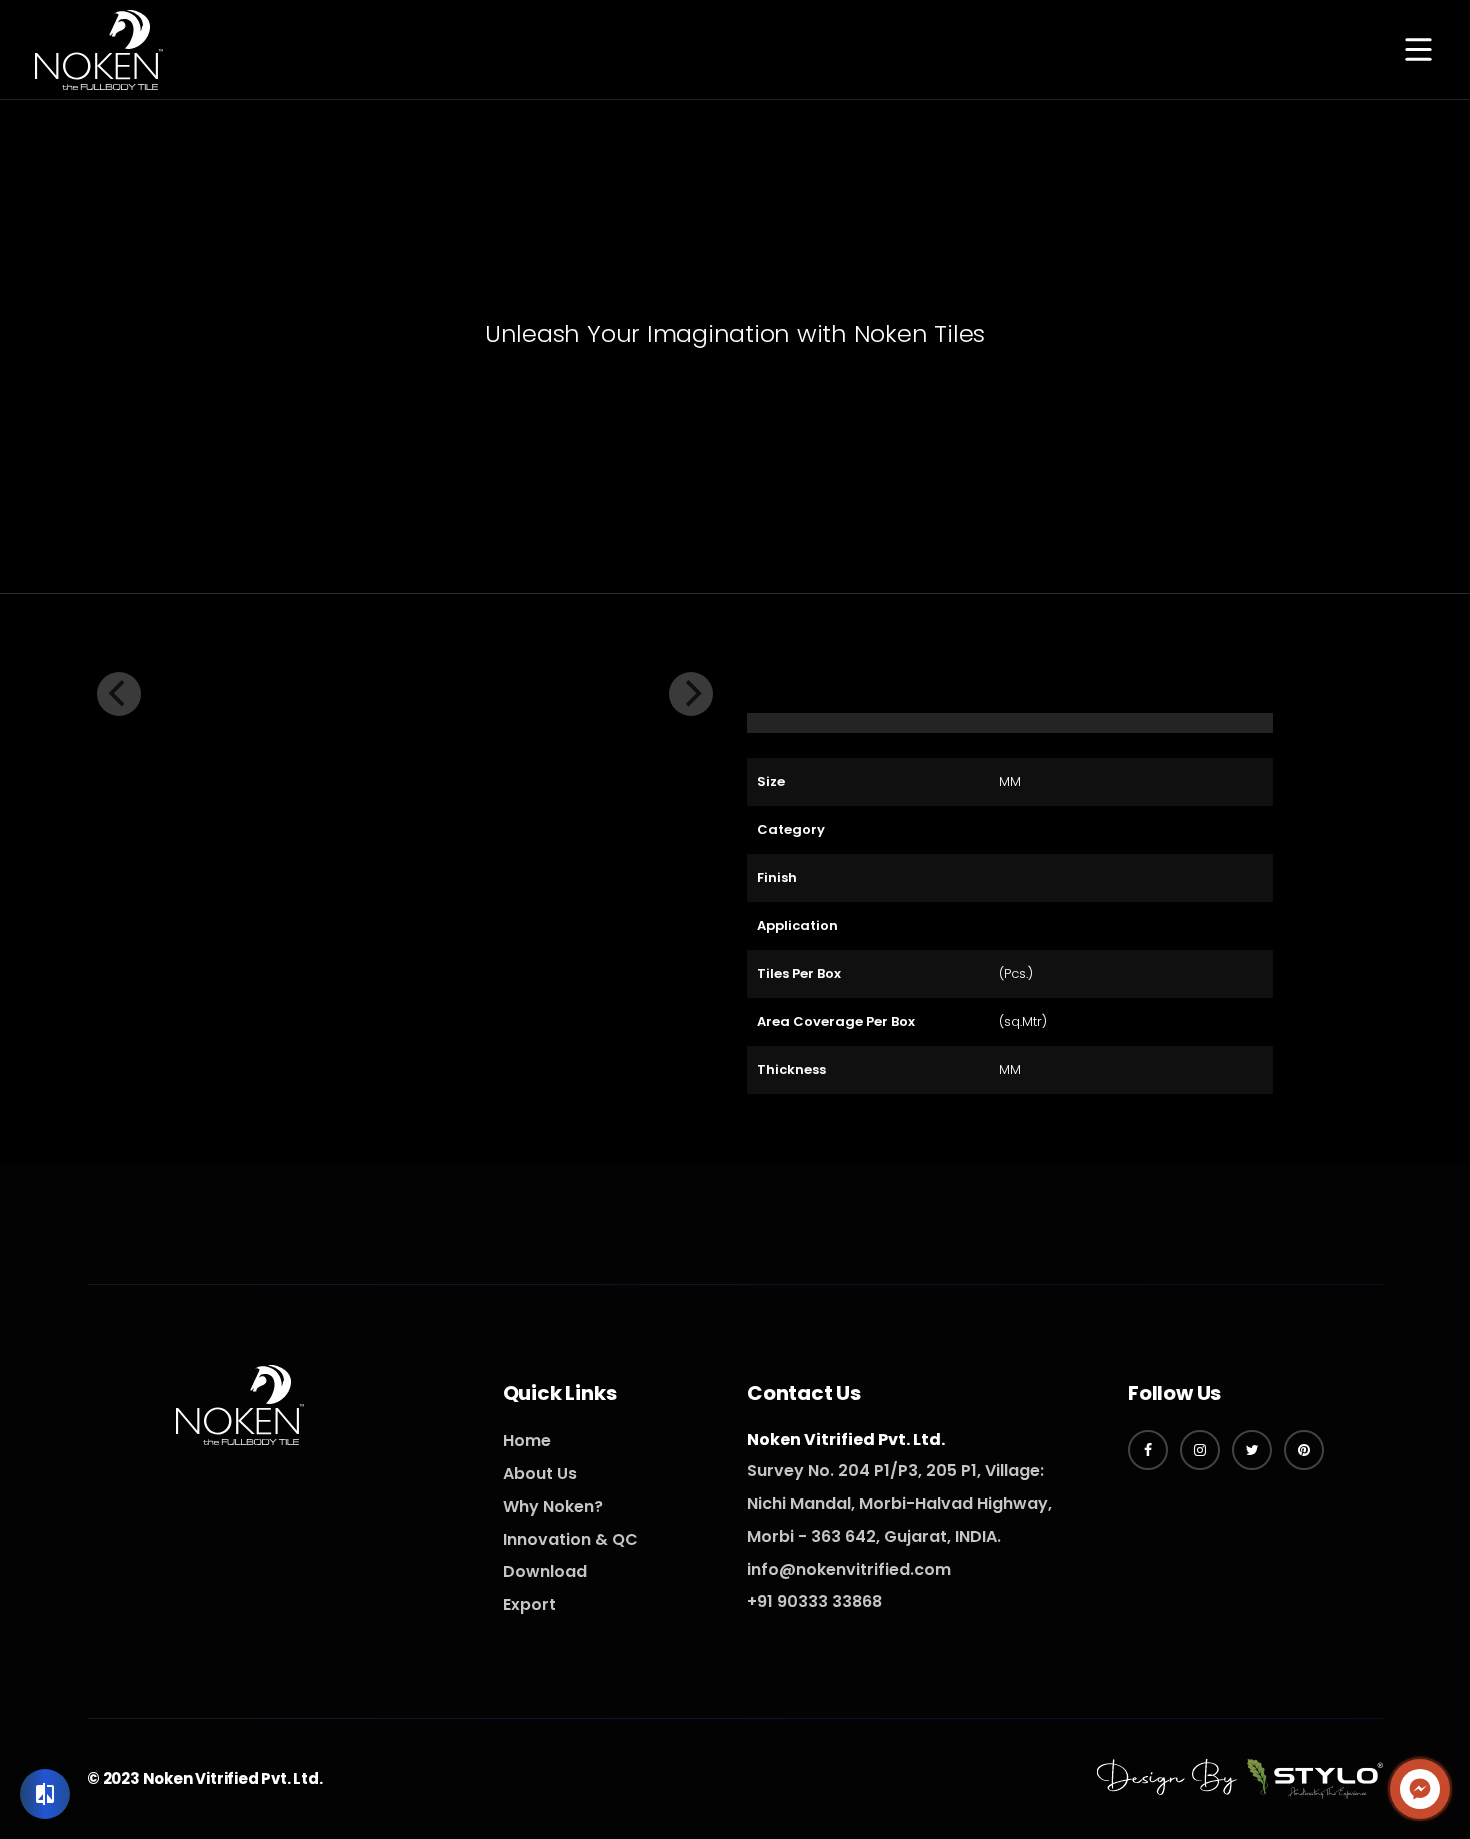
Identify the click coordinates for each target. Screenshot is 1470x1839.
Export (529, 1604)
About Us (540, 1473)
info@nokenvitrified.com (849, 1569)
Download (545, 1571)
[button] (1418, 51)
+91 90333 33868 (814, 1601)
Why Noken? (553, 1506)
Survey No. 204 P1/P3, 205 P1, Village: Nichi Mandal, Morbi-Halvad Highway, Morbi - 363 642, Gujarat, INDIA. (899, 1503)
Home (527, 1440)
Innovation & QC (570, 1539)
